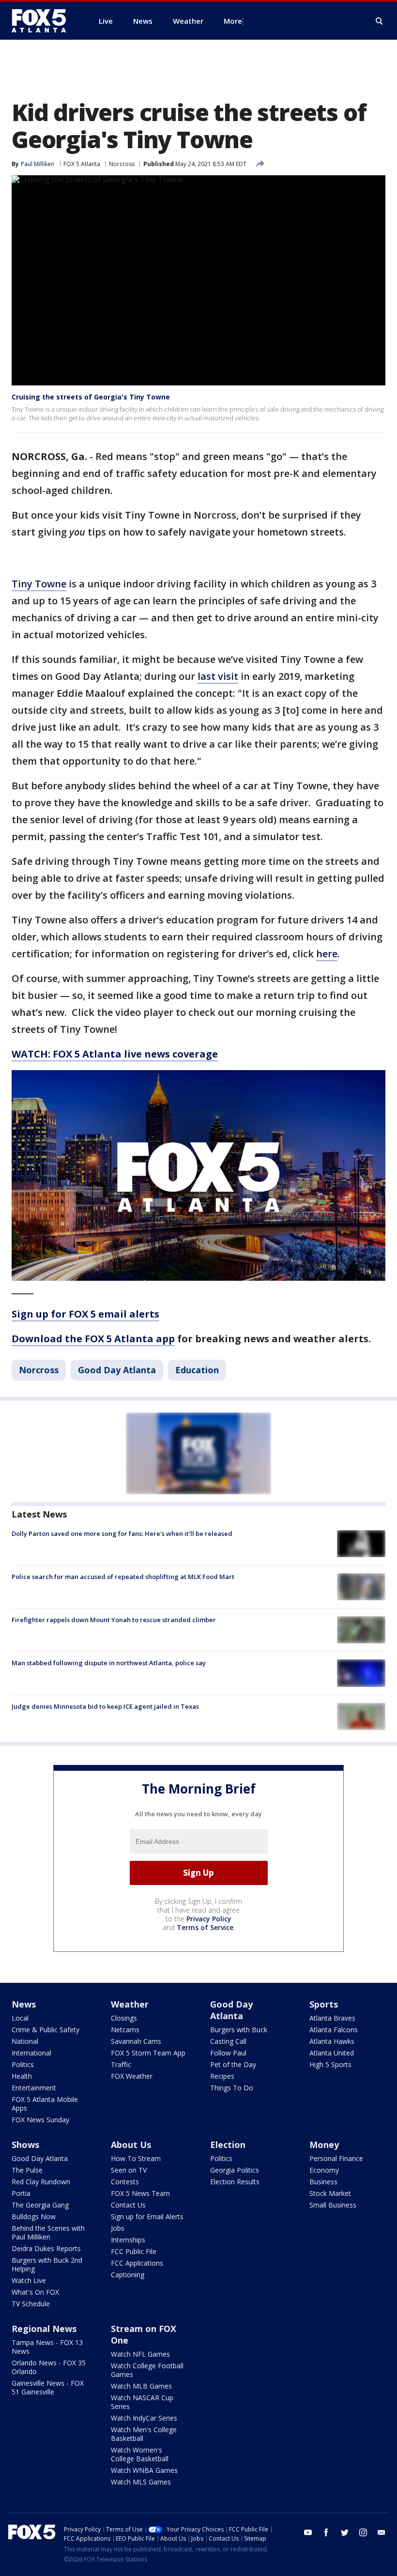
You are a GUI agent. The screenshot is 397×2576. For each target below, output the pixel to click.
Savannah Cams (136, 2041)
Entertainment (34, 2088)
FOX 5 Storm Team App (148, 2053)
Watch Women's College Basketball (140, 2454)
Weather (130, 2004)
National (25, 2041)
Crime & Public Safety (46, 2030)
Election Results (235, 2182)
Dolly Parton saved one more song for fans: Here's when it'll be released (122, 1533)
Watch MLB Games (141, 2386)
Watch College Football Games (147, 2370)
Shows (25, 2145)
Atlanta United (332, 2053)
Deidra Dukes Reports (46, 2248)
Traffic (121, 2064)
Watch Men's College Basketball (144, 2434)
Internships (128, 2240)
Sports (324, 2004)
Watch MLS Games (141, 2482)
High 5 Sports (330, 2064)
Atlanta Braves (332, 2018)
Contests (125, 2182)
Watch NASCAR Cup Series (142, 2402)
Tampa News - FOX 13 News (47, 2347)
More (233, 21)
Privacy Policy (209, 1919)
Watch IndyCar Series (144, 2418)
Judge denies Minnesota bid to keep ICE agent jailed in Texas (105, 1706)
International (31, 2053)
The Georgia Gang (40, 2205)
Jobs (118, 2228)
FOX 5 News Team (140, 2193)
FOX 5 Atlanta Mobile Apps (45, 2104)
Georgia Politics (235, 2170)
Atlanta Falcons (334, 2030)
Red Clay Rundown (41, 2182)
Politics (23, 2064)
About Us (131, 2145)
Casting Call (228, 2041)
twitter (345, 2532)
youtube (308, 2532)
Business (323, 2182)
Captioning (128, 2275)
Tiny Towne (39, 584)
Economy (324, 2170)
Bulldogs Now (34, 2216)
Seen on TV (129, 2170)
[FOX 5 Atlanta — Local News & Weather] (44, 21)
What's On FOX (35, 2292)
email (382, 2532)
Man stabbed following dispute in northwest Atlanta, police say (109, 1663)
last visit (218, 676)
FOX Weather (132, 2076)
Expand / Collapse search (380, 21)
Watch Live (29, 2280)
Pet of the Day (233, 2064)
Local (20, 2018)
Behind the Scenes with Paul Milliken (48, 2232)
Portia (21, 2193)
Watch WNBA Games (144, 2470)
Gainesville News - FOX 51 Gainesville (48, 2387)
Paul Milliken (38, 164)
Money (324, 2145)
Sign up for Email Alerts (147, 2216)
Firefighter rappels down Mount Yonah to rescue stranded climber (114, 1620)
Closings (124, 2018)
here (327, 954)
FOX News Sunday (40, 2120)
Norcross (122, 164)
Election (228, 2145)
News (24, 2004)
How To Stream (136, 2158)
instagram (363, 2532)
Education (197, 1370)
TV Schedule (31, 2304)
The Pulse (27, 2170)
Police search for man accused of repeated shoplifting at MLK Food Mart (123, 1577)
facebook (326, 2532)
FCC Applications (137, 2263)
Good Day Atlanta (117, 1370)
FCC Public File (134, 2251)
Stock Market (330, 2193)
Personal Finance (336, 2158)
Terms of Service (205, 1927)
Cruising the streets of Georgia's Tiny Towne (91, 397)
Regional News (44, 2329)
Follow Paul (228, 2053)
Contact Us (128, 2205)
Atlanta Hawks (332, 2041)
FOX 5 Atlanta (82, 164)
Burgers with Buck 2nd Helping (47, 2264)
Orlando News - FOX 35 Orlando (49, 2367)
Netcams (125, 2030)
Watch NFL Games (140, 2354)
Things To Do (232, 2088)
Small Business (333, 2205)
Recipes (222, 2076)
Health (22, 2076)
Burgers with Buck (239, 2030)
